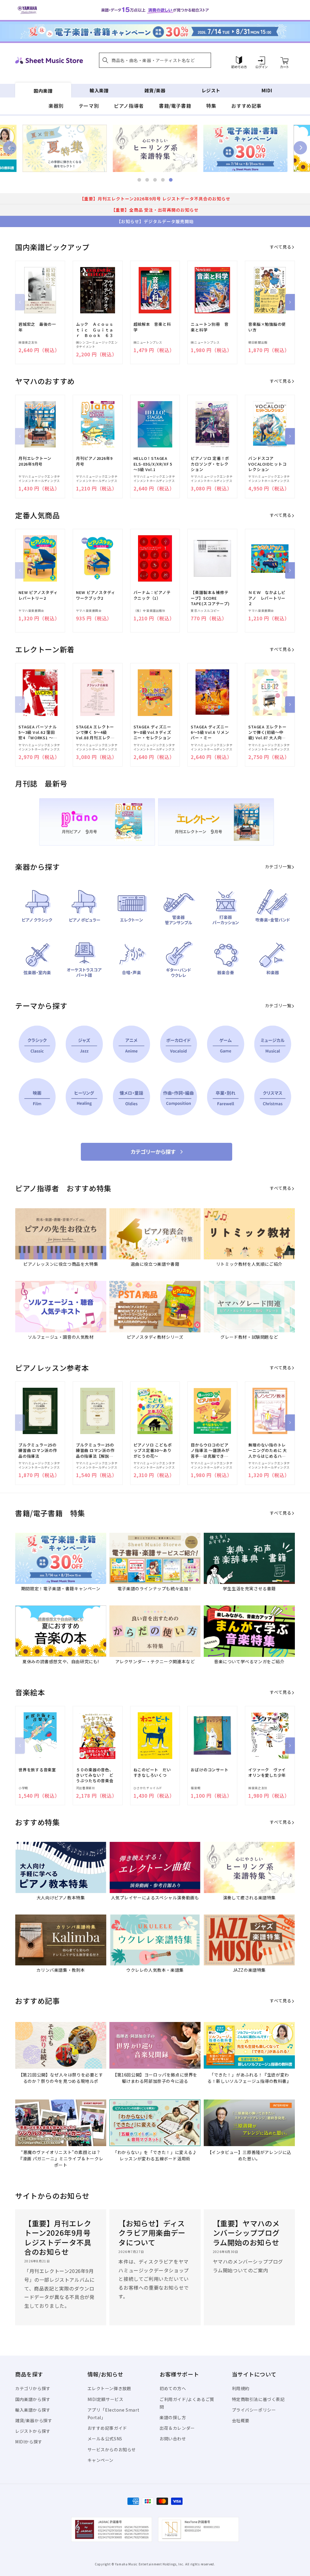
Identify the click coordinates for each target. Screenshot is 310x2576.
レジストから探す (33, 2431)
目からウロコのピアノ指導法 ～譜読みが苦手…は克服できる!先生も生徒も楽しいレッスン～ (210, 1451)
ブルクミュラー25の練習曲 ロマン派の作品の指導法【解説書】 (95, 1451)
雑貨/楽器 (155, 90)
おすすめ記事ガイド (107, 2428)
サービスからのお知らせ (112, 2449)
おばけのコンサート (209, 1770)
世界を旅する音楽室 (37, 1770)
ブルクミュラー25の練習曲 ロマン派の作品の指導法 (38, 1450)
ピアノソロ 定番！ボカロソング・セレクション (210, 464)
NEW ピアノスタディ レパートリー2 (38, 595)
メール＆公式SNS (105, 2439)
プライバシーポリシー (254, 2410)
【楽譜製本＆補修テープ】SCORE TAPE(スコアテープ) (210, 598)
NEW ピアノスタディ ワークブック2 (96, 595)
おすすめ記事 (246, 106)
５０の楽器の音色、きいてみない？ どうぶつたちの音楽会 (95, 1775)
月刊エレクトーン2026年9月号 (35, 461)
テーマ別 (89, 106)
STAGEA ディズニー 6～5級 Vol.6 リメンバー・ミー (210, 732)
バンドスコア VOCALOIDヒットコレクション (267, 464)
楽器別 (56, 106)
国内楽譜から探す (33, 2399)
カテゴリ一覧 (278, 866)
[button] (155, 60)
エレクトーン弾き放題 (109, 2388)
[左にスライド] (20, 302)
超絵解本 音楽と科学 (152, 327)
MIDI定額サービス (106, 2399)
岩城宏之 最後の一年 (37, 327)
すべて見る (280, 247)
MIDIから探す (29, 2442)
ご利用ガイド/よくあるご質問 (187, 2403)
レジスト (211, 90)
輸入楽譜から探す (33, 2410)
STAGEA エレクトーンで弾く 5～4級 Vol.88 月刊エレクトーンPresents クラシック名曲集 (95, 732)
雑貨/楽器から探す (34, 2420)
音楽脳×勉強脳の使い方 (267, 327)
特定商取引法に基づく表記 (258, 2399)
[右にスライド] (290, 302)
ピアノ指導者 (129, 106)
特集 (211, 106)
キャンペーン (101, 2460)
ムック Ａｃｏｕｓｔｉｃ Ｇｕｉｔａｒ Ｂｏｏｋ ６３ (95, 330)
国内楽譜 (43, 90)
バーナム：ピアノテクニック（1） (152, 595)
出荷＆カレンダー (177, 2428)
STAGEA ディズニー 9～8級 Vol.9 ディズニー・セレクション (152, 732)
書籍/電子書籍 (175, 106)
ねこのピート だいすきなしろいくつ (152, 1773)
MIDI (267, 90)
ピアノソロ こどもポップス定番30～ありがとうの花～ (153, 1450)
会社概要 (241, 2420)
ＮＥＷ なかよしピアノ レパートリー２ (267, 598)
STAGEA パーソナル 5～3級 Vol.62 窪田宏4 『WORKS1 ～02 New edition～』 (38, 732)
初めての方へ (173, 2388)
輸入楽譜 (99, 90)
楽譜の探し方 (173, 2417)
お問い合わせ (173, 2439)
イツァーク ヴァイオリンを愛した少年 (267, 1773)
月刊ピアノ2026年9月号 (94, 461)
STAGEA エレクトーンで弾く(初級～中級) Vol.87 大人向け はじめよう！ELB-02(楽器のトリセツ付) (267, 732)
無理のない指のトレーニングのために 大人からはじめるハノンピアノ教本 (268, 1451)
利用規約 (241, 2388)
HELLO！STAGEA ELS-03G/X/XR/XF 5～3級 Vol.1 (153, 464)
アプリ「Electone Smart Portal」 (114, 2414)
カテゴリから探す (33, 2388)
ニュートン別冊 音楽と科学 (209, 327)
